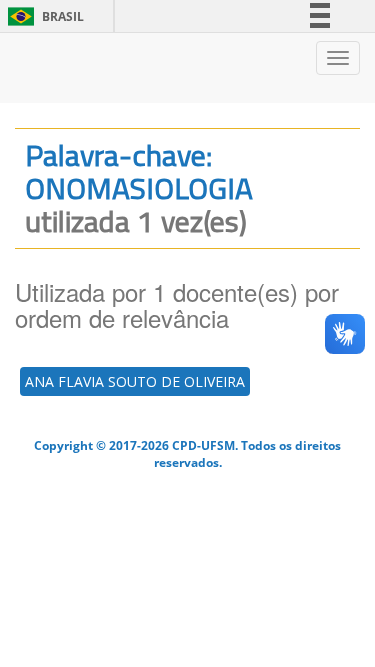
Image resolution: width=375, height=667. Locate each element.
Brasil (42, 16)
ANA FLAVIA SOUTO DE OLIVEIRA (135, 381)
